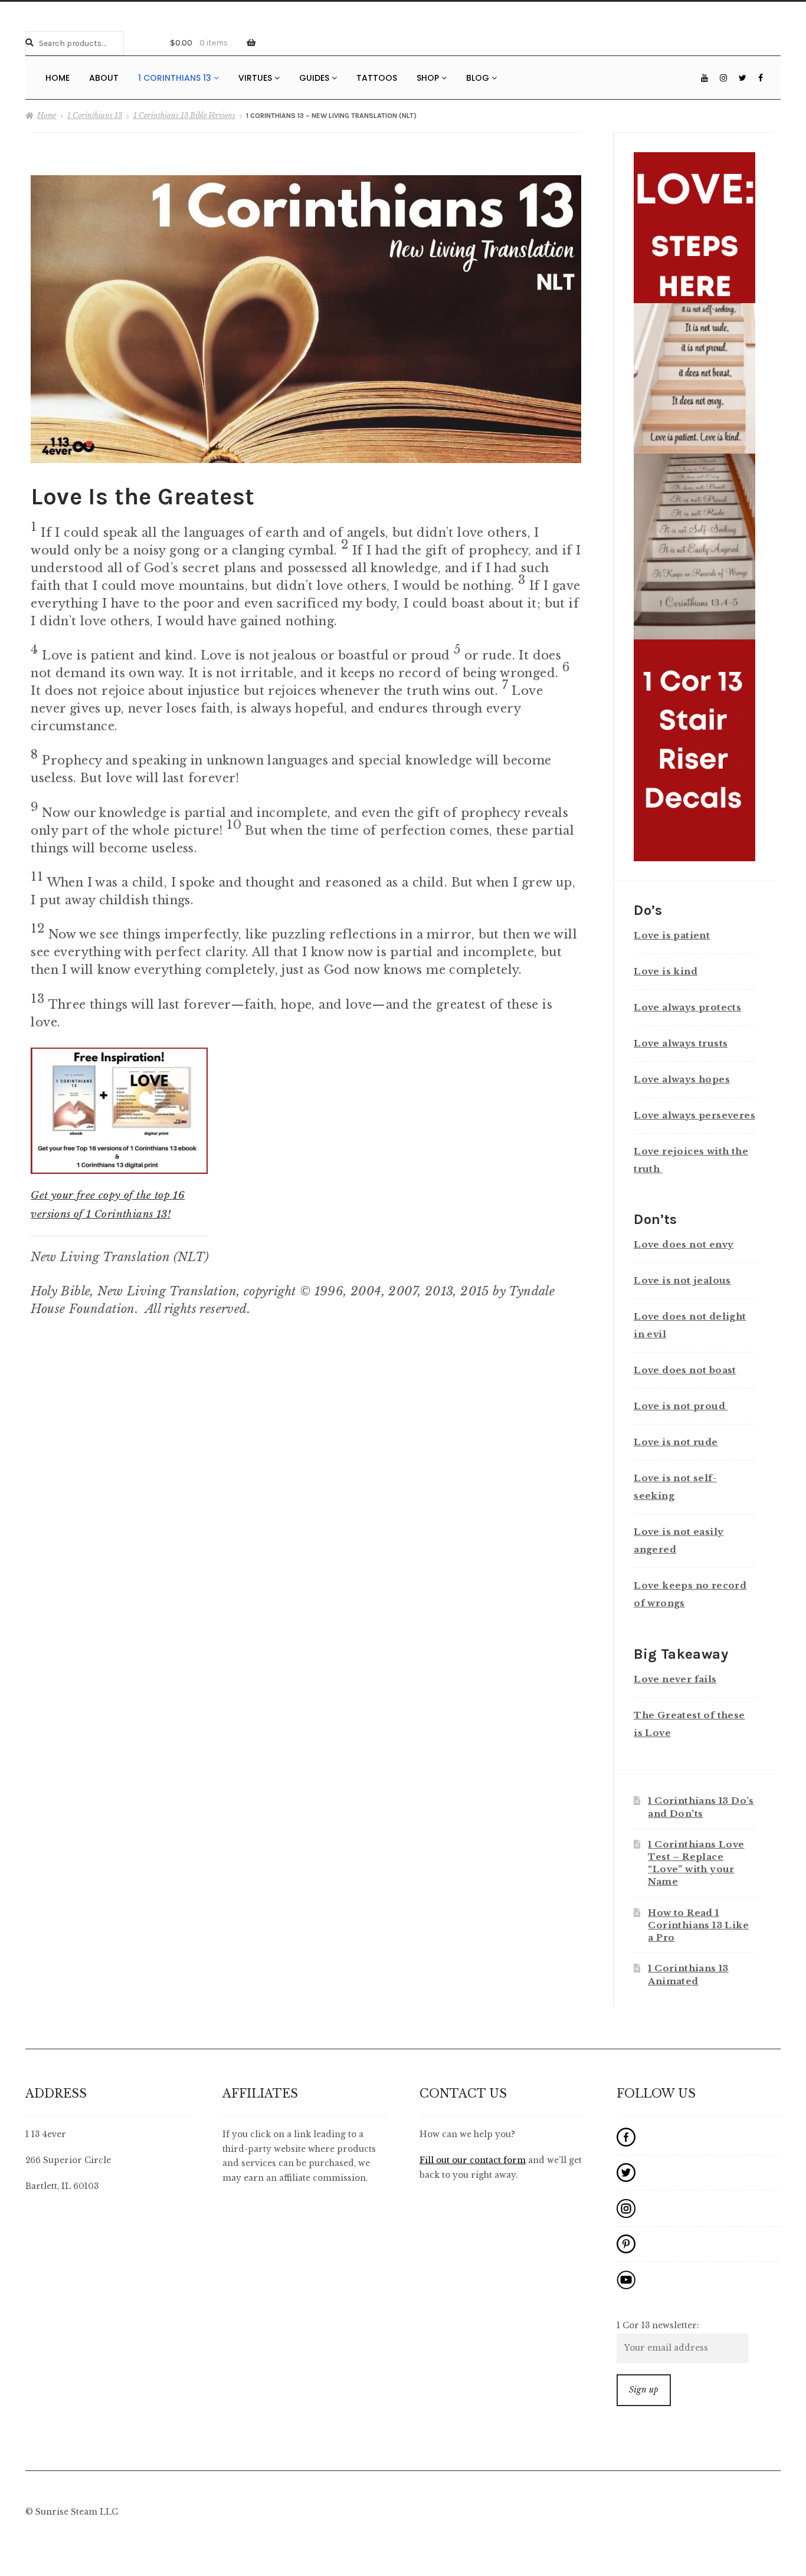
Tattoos (377, 78)
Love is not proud (681, 1406)
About (104, 78)
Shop (429, 78)
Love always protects (687, 1007)
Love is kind (666, 971)
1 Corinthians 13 (176, 78)
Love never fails (675, 1679)
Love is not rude (676, 1442)
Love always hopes (682, 1079)
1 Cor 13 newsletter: (658, 2326)
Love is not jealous (682, 1280)
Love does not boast (685, 1370)
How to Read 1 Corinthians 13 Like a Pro (698, 1925)
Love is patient (672, 935)
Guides (315, 78)
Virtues (256, 78)
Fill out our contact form (473, 2160)
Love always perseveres (694, 1115)
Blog (479, 78)
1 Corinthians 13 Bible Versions (184, 115)
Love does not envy (684, 1244)
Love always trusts (681, 1043)
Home (58, 78)
